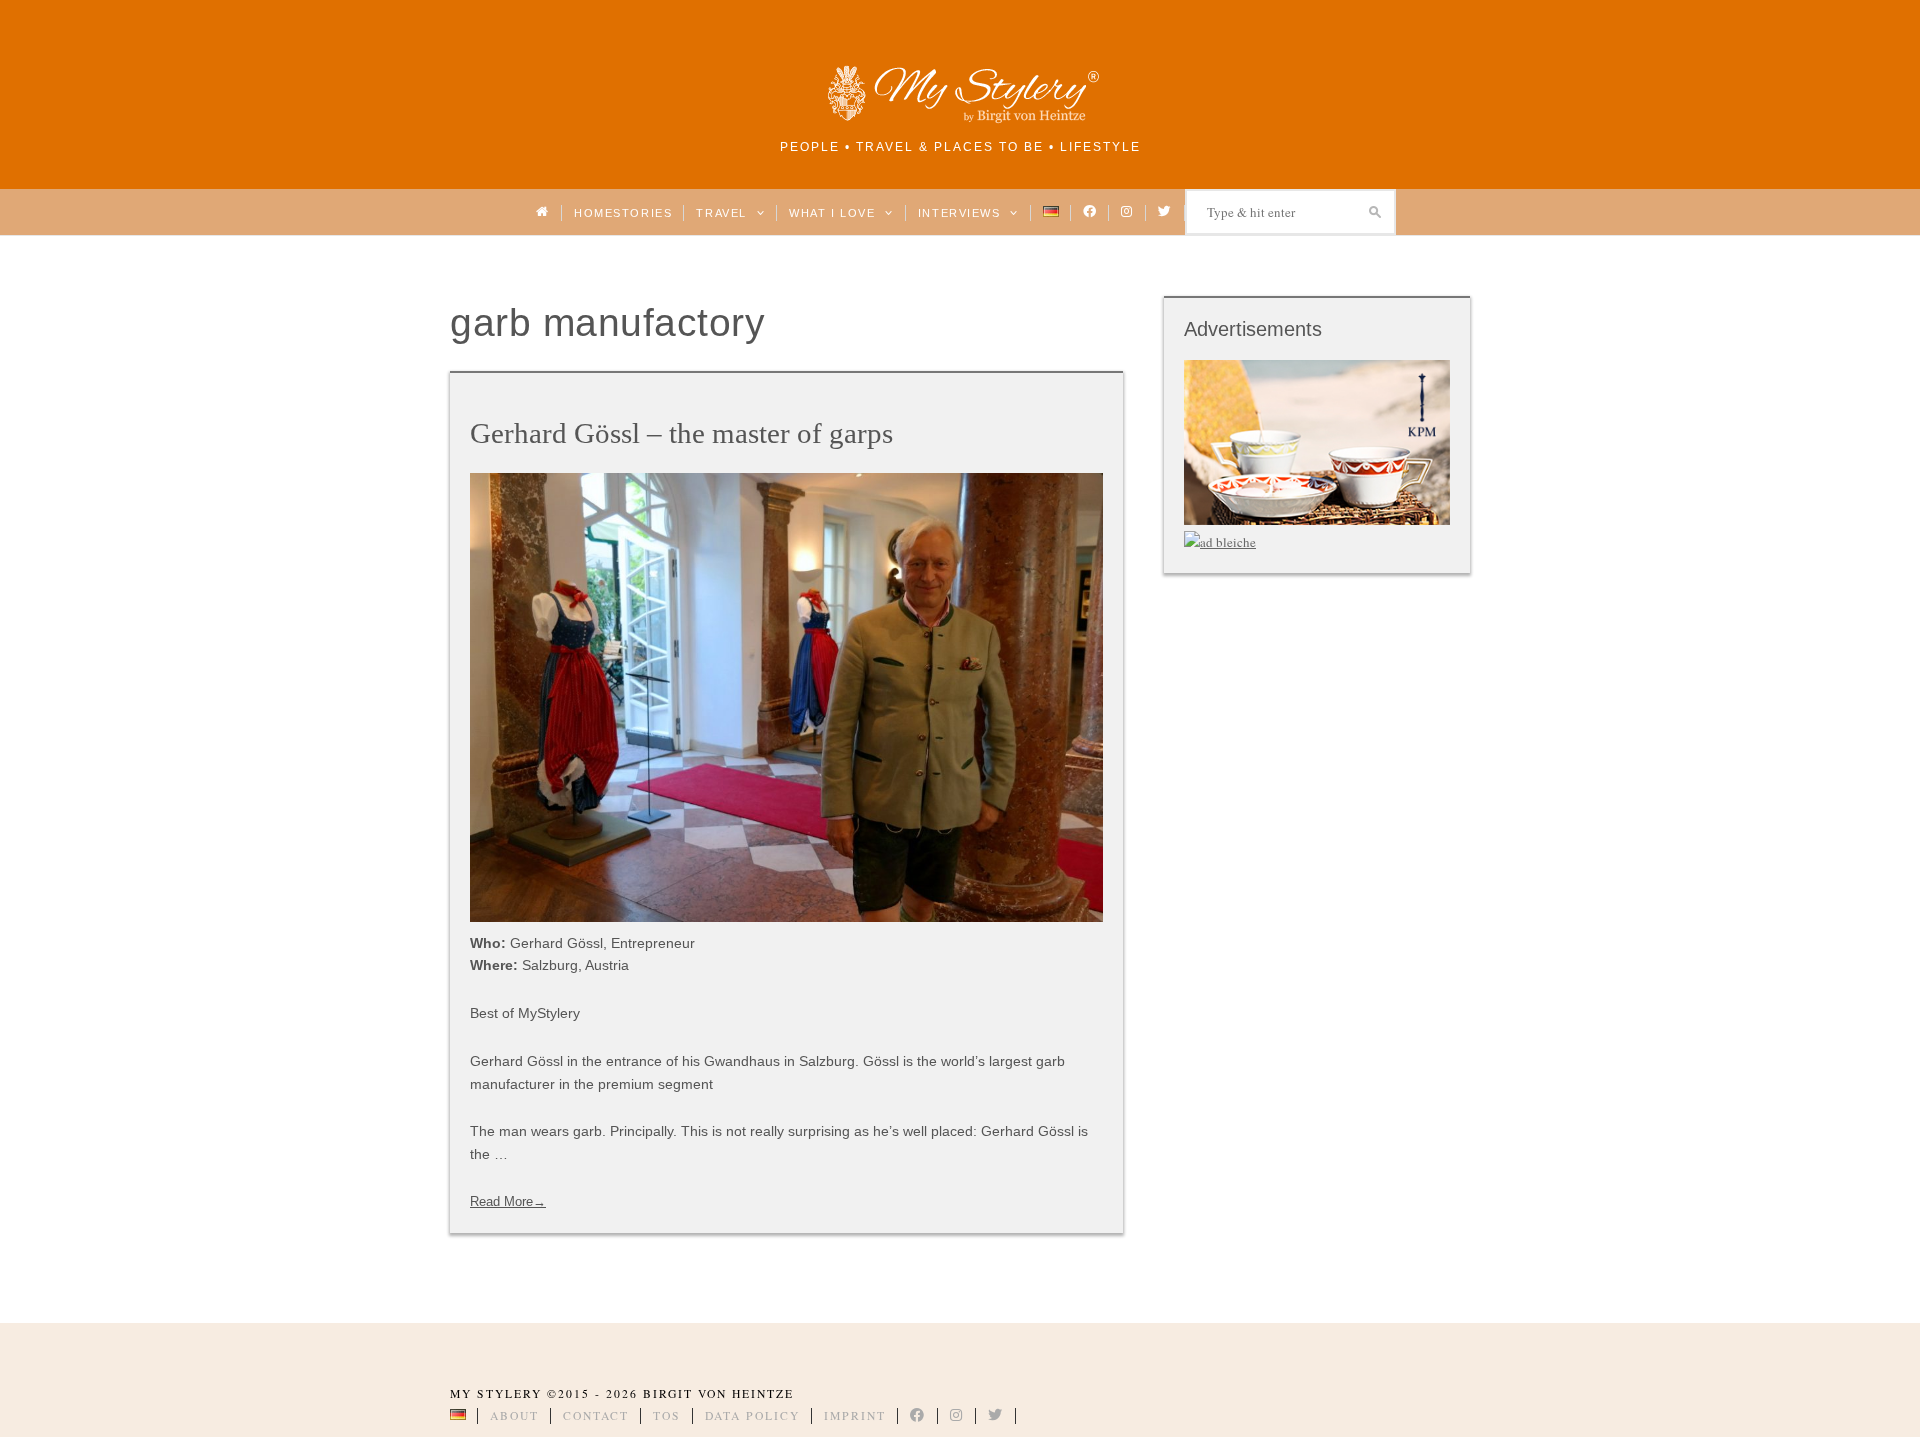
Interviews (961, 213)
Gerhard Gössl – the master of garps (681, 433)
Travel (723, 213)
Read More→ (508, 1201)
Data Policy (752, 1415)
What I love (834, 213)
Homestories (623, 213)
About (514, 1415)
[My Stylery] (960, 119)
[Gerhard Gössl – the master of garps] (786, 697)
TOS (667, 1415)
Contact (596, 1415)
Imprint (855, 1415)
